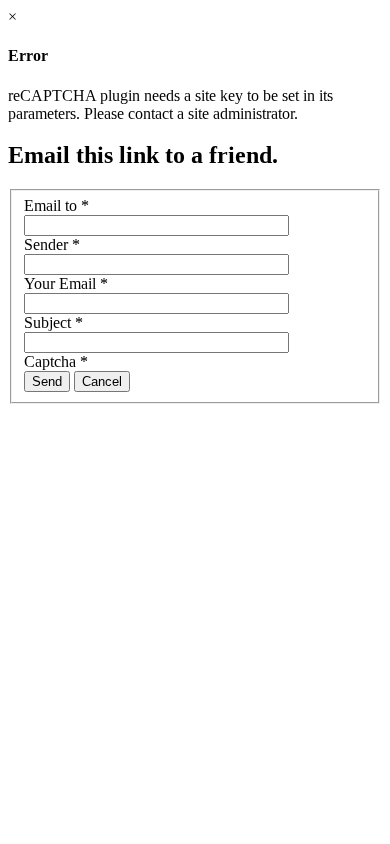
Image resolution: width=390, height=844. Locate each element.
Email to (56, 205)
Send (47, 381)
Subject (53, 322)
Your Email (66, 283)
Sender (52, 244)
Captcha (56, 361)
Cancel (102, 381)
